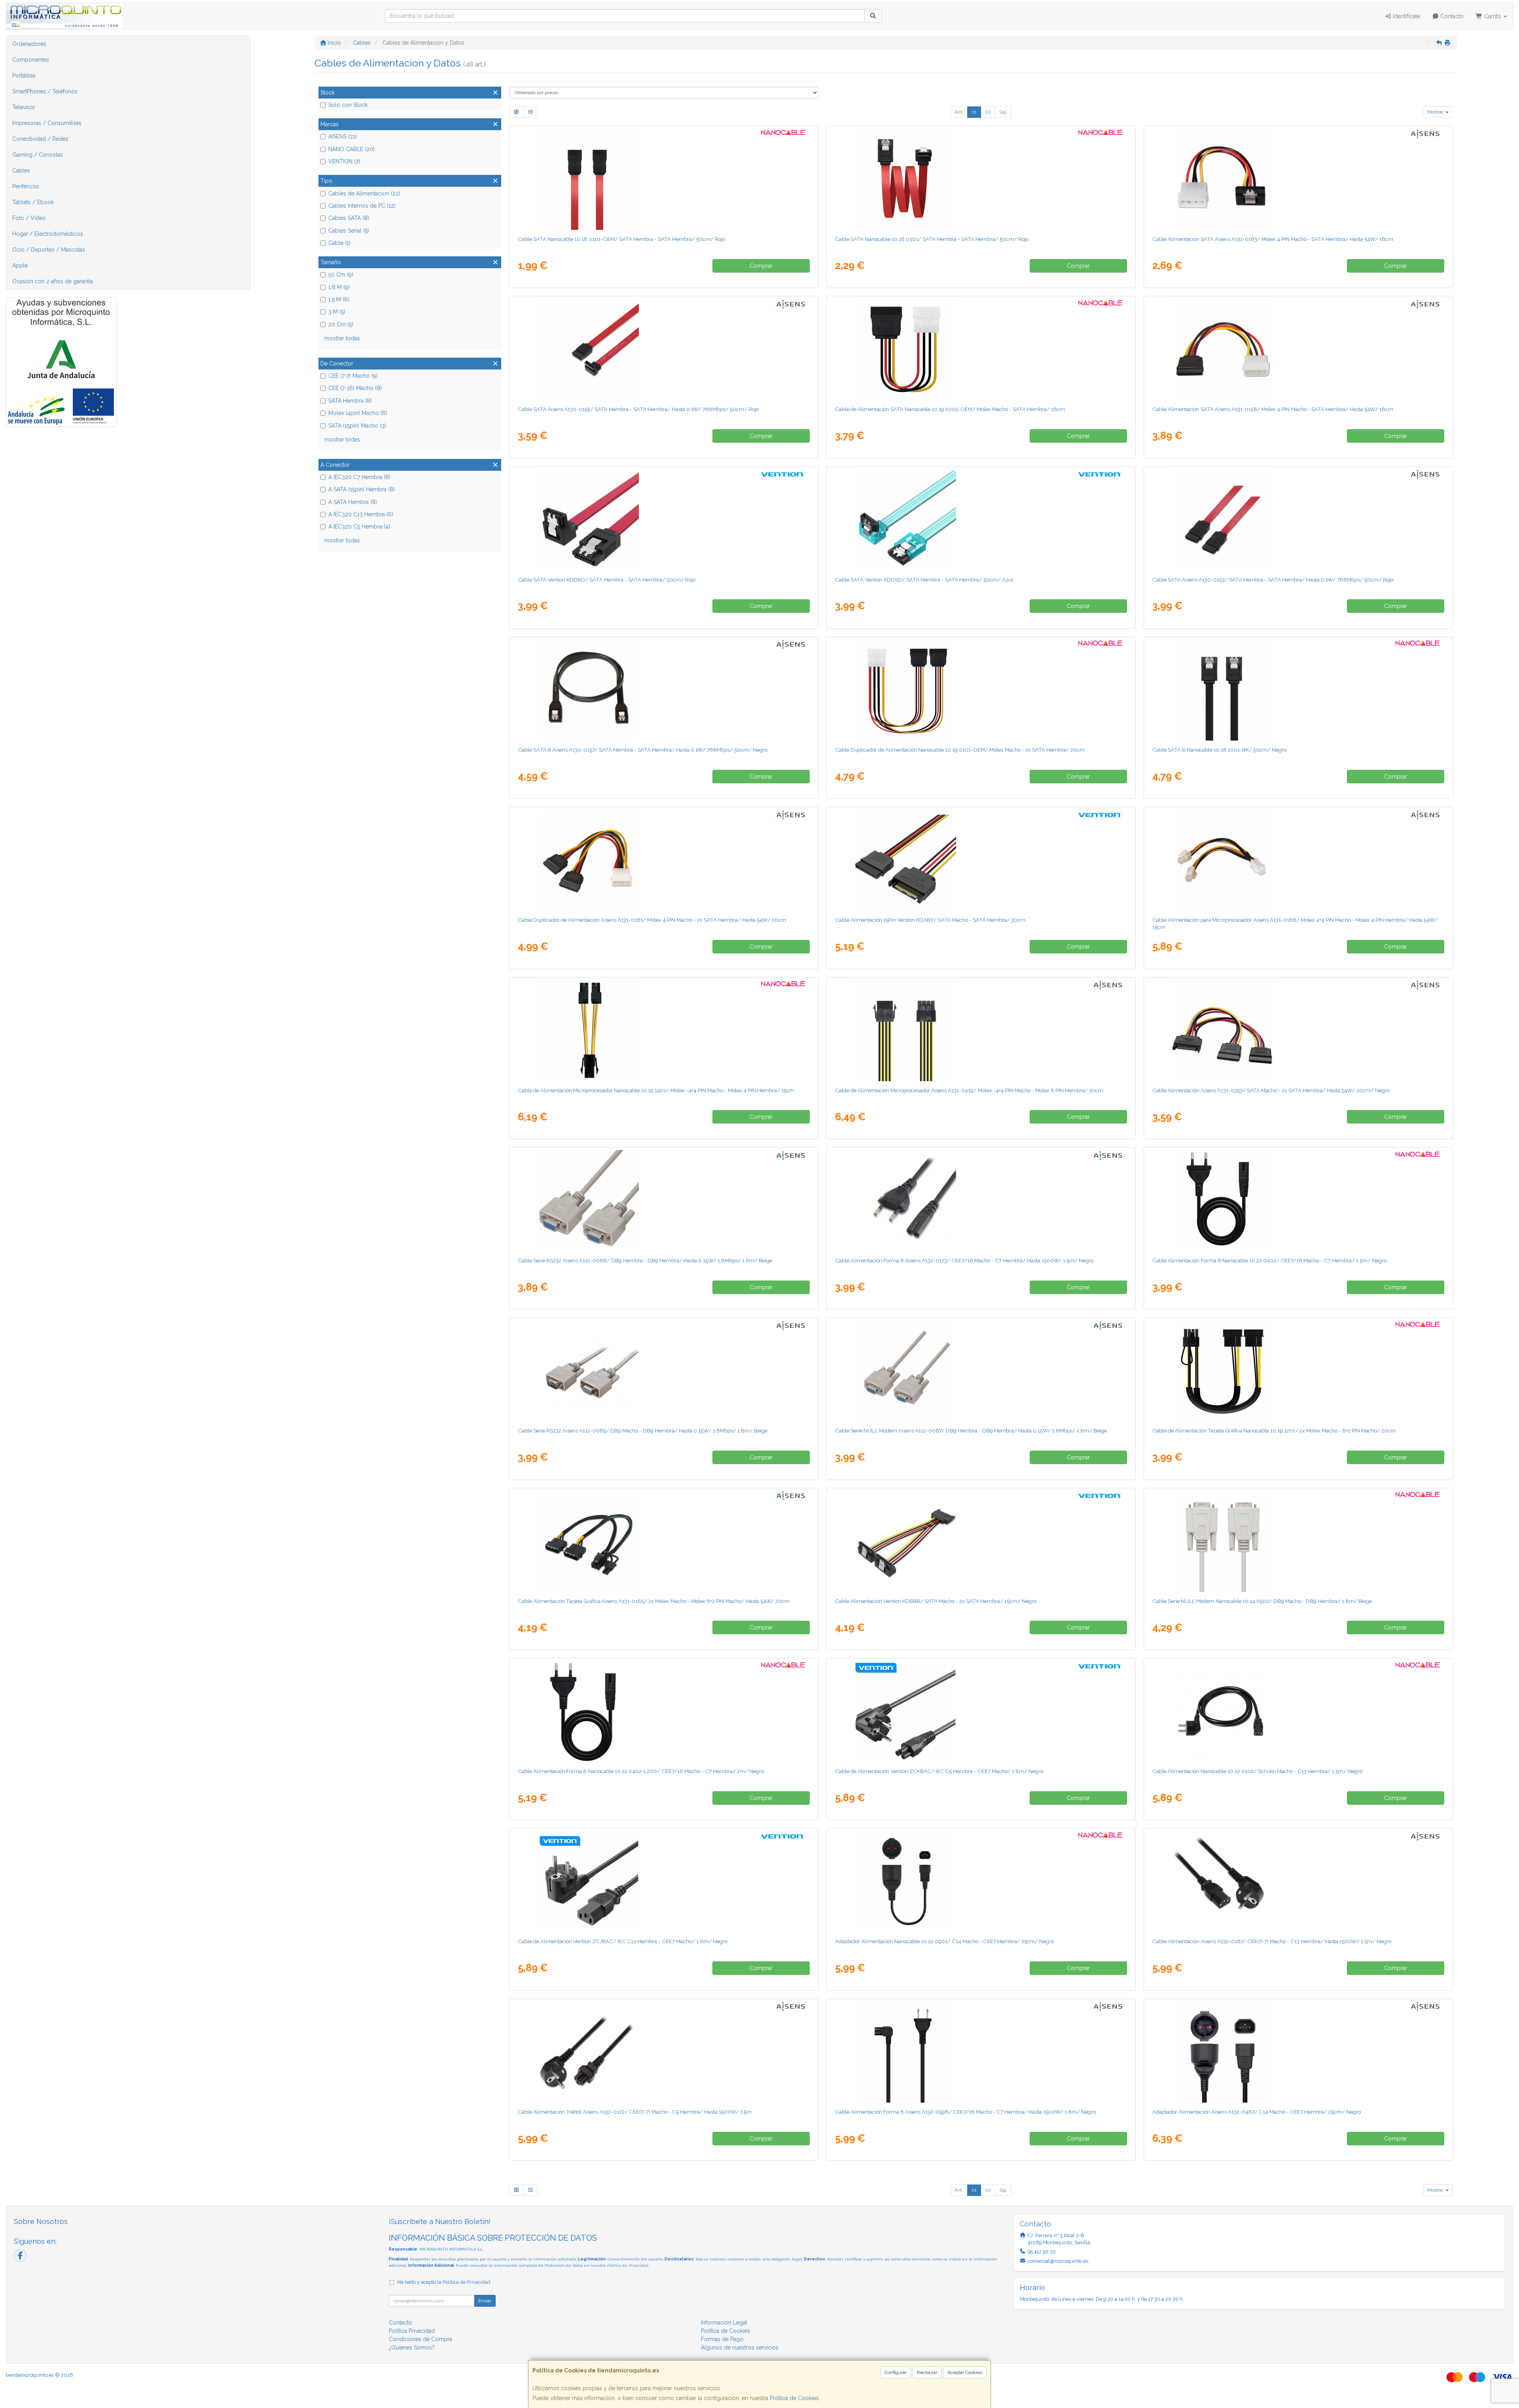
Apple (20, 265)
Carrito (1493, 16)
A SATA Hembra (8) (353, 502)
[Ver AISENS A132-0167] (1298, 1881)
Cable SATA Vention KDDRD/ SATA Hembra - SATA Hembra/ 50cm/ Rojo (607, 580)
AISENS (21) (343, 136)
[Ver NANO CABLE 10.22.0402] (1298, 1201)
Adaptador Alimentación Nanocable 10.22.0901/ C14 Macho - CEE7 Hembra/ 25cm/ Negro (944, 1941)
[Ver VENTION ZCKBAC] (981, 1711)
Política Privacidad (412, 2331)
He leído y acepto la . (444, 2282)
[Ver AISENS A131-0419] (981, 1031)
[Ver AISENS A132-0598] (981, 2052)
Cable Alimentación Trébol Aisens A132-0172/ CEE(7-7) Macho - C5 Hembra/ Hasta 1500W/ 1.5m (635, 2112)
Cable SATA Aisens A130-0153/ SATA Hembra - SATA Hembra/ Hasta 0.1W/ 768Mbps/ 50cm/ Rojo (1273, 580)
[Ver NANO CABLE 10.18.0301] (981, 179)
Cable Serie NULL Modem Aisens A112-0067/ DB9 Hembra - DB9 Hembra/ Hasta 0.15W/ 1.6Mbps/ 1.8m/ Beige (971, 1430)
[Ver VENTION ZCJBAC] (664, 1881)
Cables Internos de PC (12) (362, 206)
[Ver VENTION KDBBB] (981, 1541)
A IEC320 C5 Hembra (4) (359, 527)
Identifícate (1406, 16)
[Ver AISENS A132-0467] (1298, 2052)
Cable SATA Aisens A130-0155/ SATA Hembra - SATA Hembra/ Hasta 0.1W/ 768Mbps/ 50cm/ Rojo (638, 409)
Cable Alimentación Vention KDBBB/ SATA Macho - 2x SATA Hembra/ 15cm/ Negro (936, 1601)
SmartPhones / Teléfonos (45, 91)
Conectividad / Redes (40, 139)
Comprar (761, 266)
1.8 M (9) (339, 287)
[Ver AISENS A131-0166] (1298, 860)
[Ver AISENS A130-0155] (664, 349)
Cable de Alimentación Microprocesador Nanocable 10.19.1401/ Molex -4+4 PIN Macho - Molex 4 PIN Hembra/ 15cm (656, 1090)
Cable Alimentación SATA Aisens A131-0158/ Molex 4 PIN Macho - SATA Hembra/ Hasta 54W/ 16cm (1273, 409)
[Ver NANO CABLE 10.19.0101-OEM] (981, 690)
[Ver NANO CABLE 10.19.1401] (664, 1031)
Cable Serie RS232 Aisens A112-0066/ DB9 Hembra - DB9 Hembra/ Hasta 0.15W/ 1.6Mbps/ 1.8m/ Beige (645, 1260)
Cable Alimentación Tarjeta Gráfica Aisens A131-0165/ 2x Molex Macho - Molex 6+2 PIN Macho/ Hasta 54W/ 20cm (654, 1601)
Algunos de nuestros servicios (740, 2347)
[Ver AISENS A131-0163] (1298, 179)
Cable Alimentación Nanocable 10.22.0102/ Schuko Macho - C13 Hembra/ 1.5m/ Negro (1257, 1771)
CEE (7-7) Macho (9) (353, 376)
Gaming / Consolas (38, 155)
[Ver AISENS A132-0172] (664, 2052)
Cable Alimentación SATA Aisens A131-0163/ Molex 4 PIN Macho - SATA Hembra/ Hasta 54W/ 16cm (1273, 239)
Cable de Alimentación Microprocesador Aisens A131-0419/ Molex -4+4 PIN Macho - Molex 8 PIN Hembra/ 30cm (969, 1090)
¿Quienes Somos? (412, 2347)
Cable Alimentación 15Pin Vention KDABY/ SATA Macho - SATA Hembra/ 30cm (930, 920)
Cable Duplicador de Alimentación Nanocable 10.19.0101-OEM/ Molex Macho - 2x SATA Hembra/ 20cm (960, 750)
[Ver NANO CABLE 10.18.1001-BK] (1298, 690)
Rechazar (927, 2372)
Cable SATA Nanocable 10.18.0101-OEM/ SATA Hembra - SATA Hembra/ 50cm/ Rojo (621, 239)
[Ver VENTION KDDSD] (981, 520)
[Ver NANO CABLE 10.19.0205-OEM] (981, 349)
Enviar (485, 2301)
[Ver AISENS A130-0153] (1298, 520)
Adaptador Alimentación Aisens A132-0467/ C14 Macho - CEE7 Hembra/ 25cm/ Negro (1257, 2112)
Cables (21, 171)
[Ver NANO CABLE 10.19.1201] (1298, 1371)
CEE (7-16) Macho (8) (355, 388)
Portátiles (24, 76)
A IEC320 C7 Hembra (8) (359, 477)
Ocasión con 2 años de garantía (53, 281)
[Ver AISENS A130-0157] (664, 690)
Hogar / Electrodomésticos (48, 234)
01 (974, 112)
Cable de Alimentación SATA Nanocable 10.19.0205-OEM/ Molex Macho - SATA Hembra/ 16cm (950, 409)
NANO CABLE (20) (351, 149)
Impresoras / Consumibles (47, 123)
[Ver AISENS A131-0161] (664, 860)
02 (988, 112)
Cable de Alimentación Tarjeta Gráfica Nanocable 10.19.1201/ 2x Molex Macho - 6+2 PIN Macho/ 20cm (1274, 1430)
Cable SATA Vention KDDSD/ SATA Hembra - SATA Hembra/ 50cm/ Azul (924, 580)
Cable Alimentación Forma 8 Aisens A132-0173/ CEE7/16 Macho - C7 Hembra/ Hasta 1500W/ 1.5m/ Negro (964, 1260)
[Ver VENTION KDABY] (981, 860)
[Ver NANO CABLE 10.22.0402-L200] (664, 1711)
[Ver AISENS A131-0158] (1298, 349)
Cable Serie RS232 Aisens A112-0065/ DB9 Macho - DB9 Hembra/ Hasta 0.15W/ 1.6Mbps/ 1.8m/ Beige (643, 1430)
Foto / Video (29, 218)
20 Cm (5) (341, 324)
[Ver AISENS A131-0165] (664, 1541)
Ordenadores (29, 44)
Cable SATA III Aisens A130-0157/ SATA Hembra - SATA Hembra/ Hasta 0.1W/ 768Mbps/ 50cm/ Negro (643, 750)
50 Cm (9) (341, 275)
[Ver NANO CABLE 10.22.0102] (1298, 1711)
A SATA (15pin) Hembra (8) (362, 489)
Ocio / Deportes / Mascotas (49, 250)
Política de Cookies (794, 2398)
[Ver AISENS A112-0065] (664, 1371)
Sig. (1003, 112)
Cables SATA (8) (349, 218)
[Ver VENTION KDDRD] (664, 520)
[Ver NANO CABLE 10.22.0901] (981, 1881)
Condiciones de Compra (420, 2339)
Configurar (896, 2372)
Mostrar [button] (1436, 112)
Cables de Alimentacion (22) (364, 193)
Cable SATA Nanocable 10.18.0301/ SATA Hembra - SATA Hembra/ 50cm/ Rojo (932, 239)
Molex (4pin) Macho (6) (358, 413)
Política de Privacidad (628, 2265)
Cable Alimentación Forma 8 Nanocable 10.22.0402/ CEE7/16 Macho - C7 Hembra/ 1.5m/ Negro (1269, 1260)
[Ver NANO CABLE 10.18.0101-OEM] (664, 179)
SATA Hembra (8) (350, 401)
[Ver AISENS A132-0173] (981, 1201)
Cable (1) (339, 243)
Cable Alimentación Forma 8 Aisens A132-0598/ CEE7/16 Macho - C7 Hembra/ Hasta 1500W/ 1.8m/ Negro (965, 2112)
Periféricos (26, 186)
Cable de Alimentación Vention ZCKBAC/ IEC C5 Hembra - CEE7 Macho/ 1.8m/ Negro (939, 1771)
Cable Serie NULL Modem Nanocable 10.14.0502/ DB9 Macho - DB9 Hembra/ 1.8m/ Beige (1262, 1601)
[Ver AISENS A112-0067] (981, 1371)
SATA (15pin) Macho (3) (357, 426)
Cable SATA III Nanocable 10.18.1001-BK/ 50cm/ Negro (1219, 750)
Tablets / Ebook (33, 202)
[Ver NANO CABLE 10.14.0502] (1298, 1541)
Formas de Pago (722, 2339)
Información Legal (724, 2323)
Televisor (24, 107)
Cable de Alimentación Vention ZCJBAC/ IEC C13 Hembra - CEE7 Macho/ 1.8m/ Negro (623, 1941)
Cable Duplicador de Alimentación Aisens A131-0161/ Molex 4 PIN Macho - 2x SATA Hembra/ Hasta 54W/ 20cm (652, 920)
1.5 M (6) (339, 299)
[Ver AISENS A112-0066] (664, 1201)
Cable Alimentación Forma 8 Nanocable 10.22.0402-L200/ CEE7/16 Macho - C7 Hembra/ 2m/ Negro (641, 1771)
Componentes (31, 60)
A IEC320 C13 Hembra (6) (361, 514)
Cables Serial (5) (349, 231)
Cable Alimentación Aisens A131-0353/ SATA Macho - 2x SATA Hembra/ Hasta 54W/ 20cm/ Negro (1271, 1090)
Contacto (1451, 16)
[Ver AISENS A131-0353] (1298, 1031)
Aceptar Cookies (965, 2372)
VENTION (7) (344, 161)
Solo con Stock (348, 105)
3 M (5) (337, 312)
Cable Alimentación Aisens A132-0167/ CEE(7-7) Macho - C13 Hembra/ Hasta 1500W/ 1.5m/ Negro (1272, 1941)
